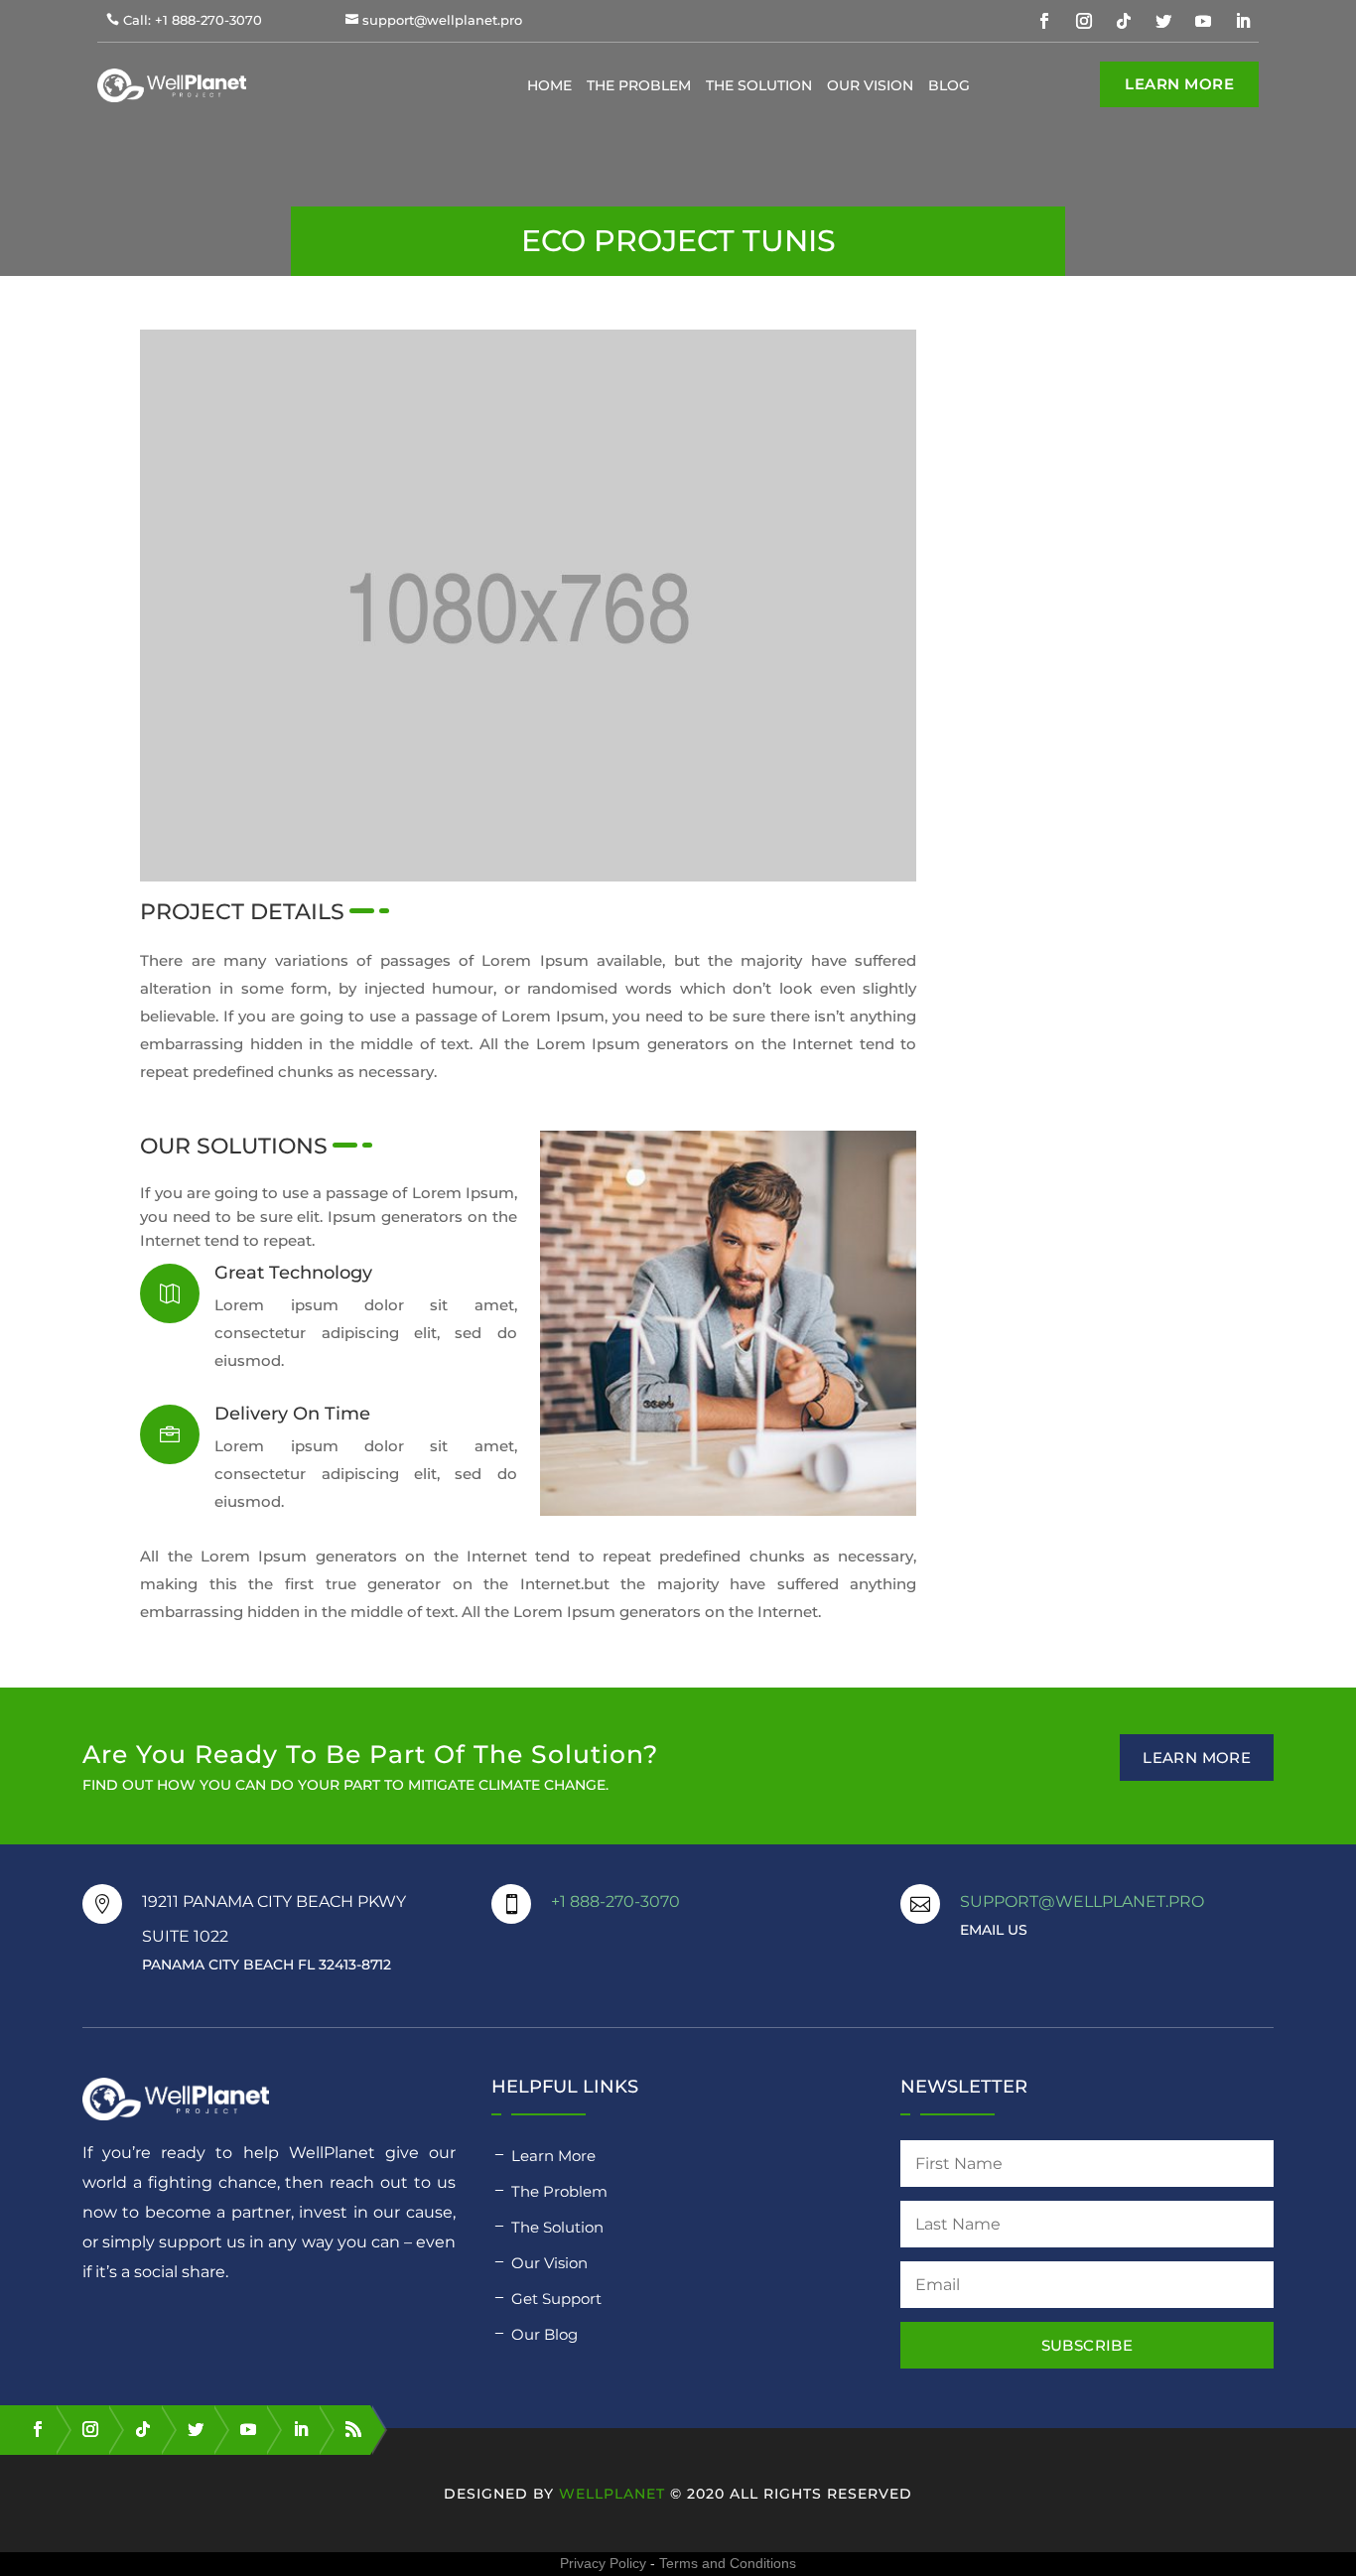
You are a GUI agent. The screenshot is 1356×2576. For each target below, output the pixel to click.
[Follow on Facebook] (1044, 21)
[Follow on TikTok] (1124, 21)
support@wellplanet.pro (442, 20)
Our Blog (544, 2334)
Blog (949, 85)
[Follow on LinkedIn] (1243, 21)
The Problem (639, 85)
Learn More (1179, 84)
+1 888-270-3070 (615, 1901)
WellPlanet (612, 2494)
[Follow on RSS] (344, 2429)
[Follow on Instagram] (1084, 21)
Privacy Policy (603, 2563)
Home (549, 85)
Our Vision (870, 85)
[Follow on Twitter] (1163, 21)
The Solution (759, 85)
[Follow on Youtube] (1203, 21)
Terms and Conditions (728, 2563)
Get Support (556, 2299)
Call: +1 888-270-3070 (193, 20)
